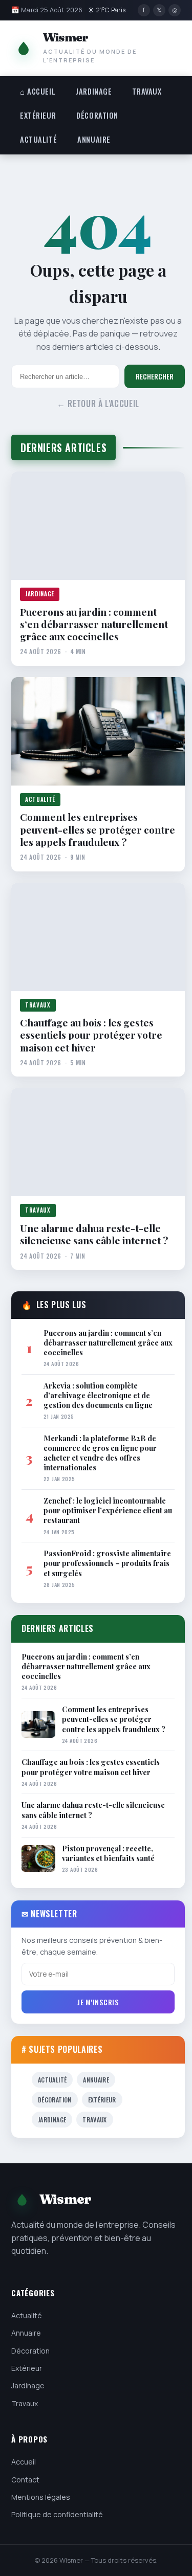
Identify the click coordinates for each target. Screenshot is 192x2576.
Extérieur (38, 115)
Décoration (97, 115)
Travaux (147, 91)
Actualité (38, 139)
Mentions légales (41, 2497)
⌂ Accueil (38, 91)
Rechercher (155, 376)
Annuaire (94, 139)
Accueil (24, 2462)
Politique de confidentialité (57, 2514)
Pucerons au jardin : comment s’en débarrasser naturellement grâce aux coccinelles (94, 624)
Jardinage (94, 91)
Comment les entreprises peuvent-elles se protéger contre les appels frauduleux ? (98, 829)
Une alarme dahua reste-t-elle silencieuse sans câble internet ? (94, 1234)
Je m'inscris (98, 2002)
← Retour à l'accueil (98, 404)
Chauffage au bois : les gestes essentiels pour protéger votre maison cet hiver (91, 1035)
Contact (25, 2480)
